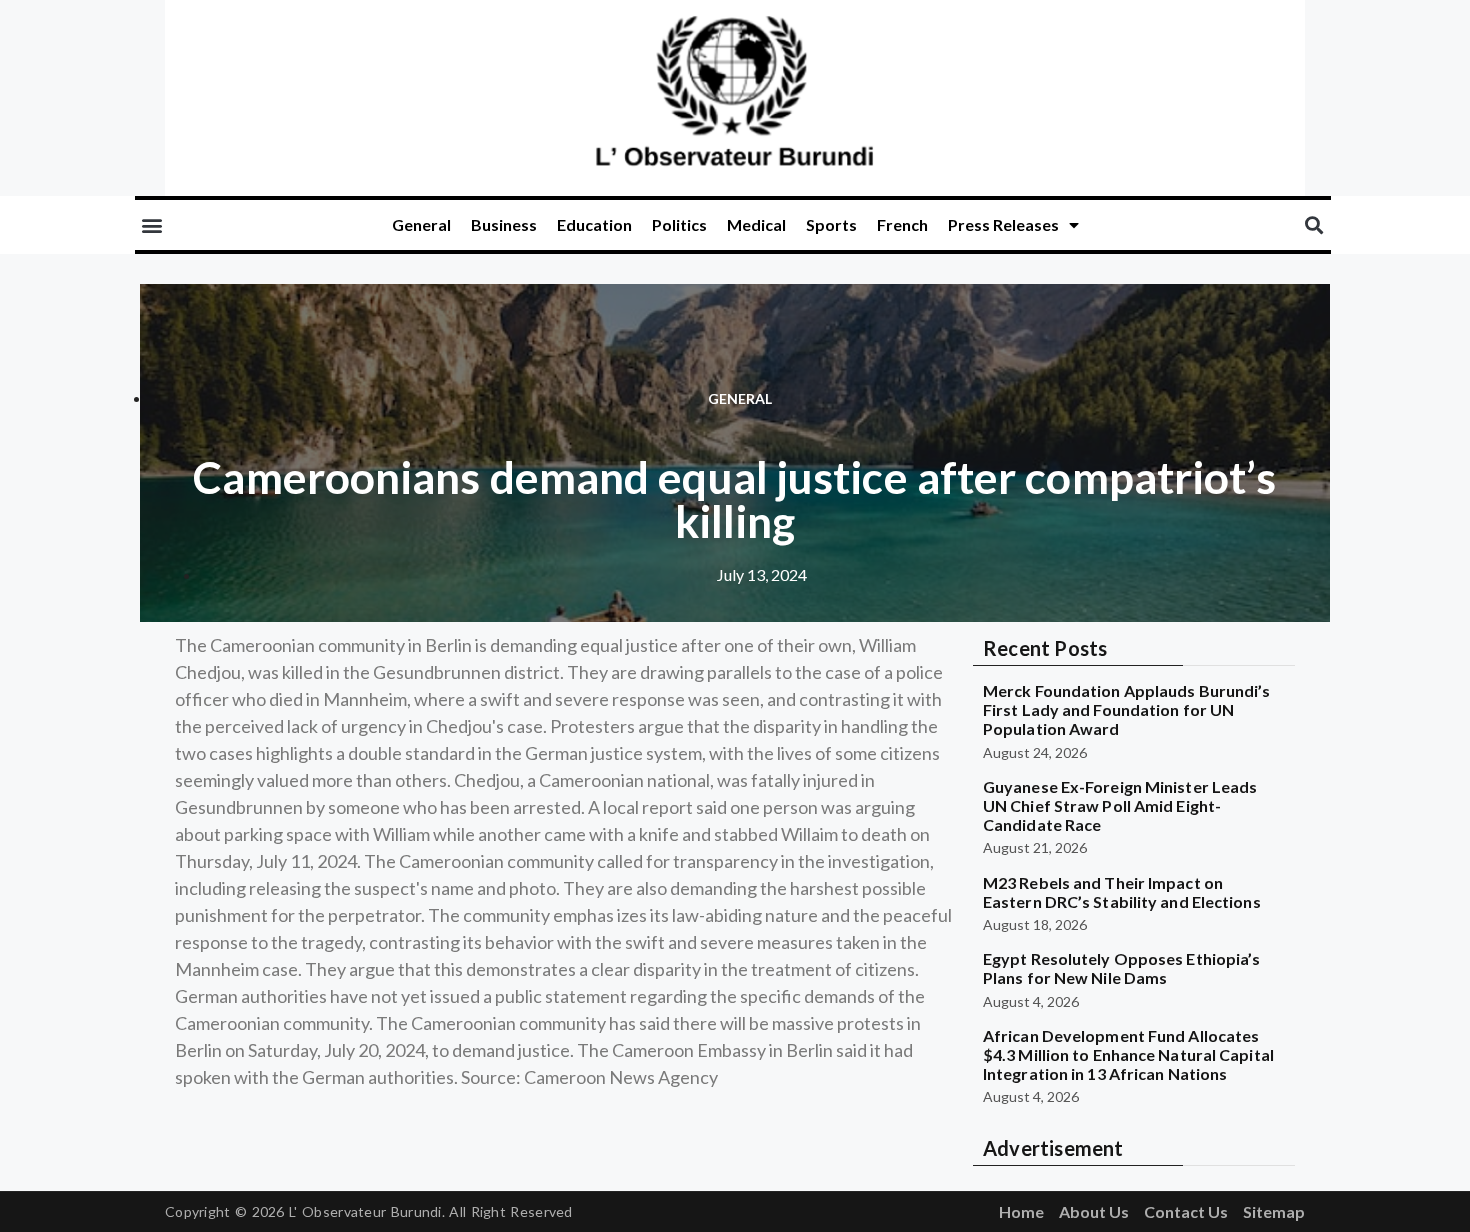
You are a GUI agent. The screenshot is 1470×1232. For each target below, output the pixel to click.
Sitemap (1274, 1211)
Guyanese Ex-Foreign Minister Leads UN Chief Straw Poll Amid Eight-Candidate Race (1120, 805)
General (421, 224)
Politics (679, 224)
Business (504, 224)
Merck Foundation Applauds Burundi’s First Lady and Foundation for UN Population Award (1127, 709)
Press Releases (1003, 224)
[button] (151, 225)
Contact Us (1186, 1211)
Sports (831, 224)
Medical (756, 224)
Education (594, 224)
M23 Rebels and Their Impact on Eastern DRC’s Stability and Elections (1122, 892)
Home (1021, 1211)
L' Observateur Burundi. (367, 1211)
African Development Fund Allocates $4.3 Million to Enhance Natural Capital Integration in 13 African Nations (1128, 1054)
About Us (1094, 1211)
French (902, 224)
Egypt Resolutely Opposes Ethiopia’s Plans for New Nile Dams (1122, 968)
